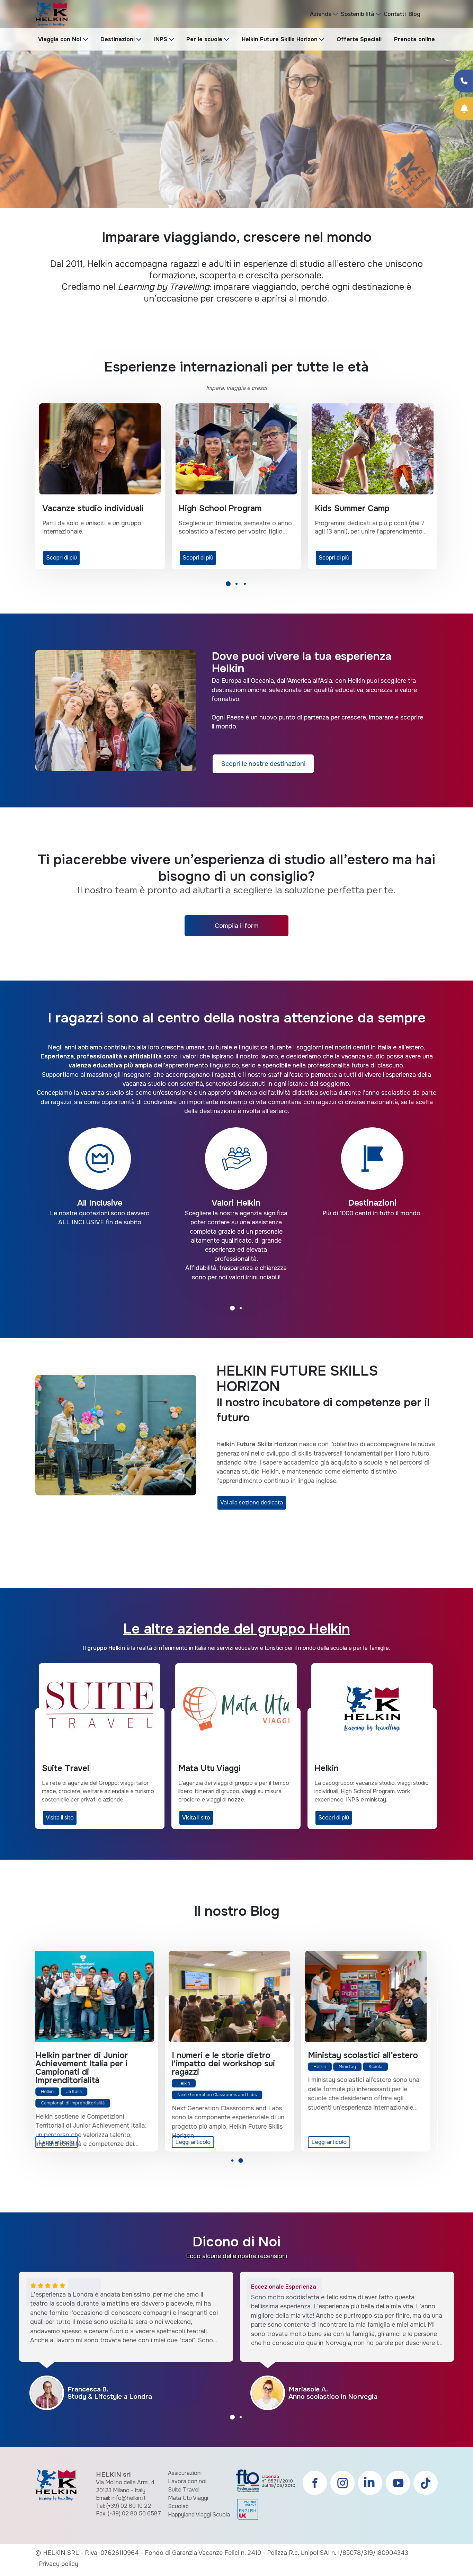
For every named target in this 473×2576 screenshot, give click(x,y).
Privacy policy (59, 2564)
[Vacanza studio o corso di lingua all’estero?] (372, 1997)
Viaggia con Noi (60, 39)
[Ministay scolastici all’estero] (100, 1997)
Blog (414, 14)
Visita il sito (196, 1818)
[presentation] (14, 116)
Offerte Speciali (359, 39)
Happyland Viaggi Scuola (199, 2515)
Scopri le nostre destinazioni (263, 764)
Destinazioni (118, 39)
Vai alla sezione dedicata (252, 1502)
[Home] (51, 14)
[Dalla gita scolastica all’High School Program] (236, 1997)
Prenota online (414, 39)
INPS (161, 39)
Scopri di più (61, 558)
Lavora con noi (187, 2481)
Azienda (321, 14)
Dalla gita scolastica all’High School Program (233, 2059)
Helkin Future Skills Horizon (280, 39)
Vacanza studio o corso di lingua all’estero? (365, 2059)
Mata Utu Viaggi (188, 2498)
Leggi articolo (63, 2142)
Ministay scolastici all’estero (97, 2055)
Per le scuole (204, 39)
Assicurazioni (185, 2473)
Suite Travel (184, 2490)
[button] (228, 586)
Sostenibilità (358, 14)
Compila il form (237, 926)
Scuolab (178, 2506)
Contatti (395, 14)
